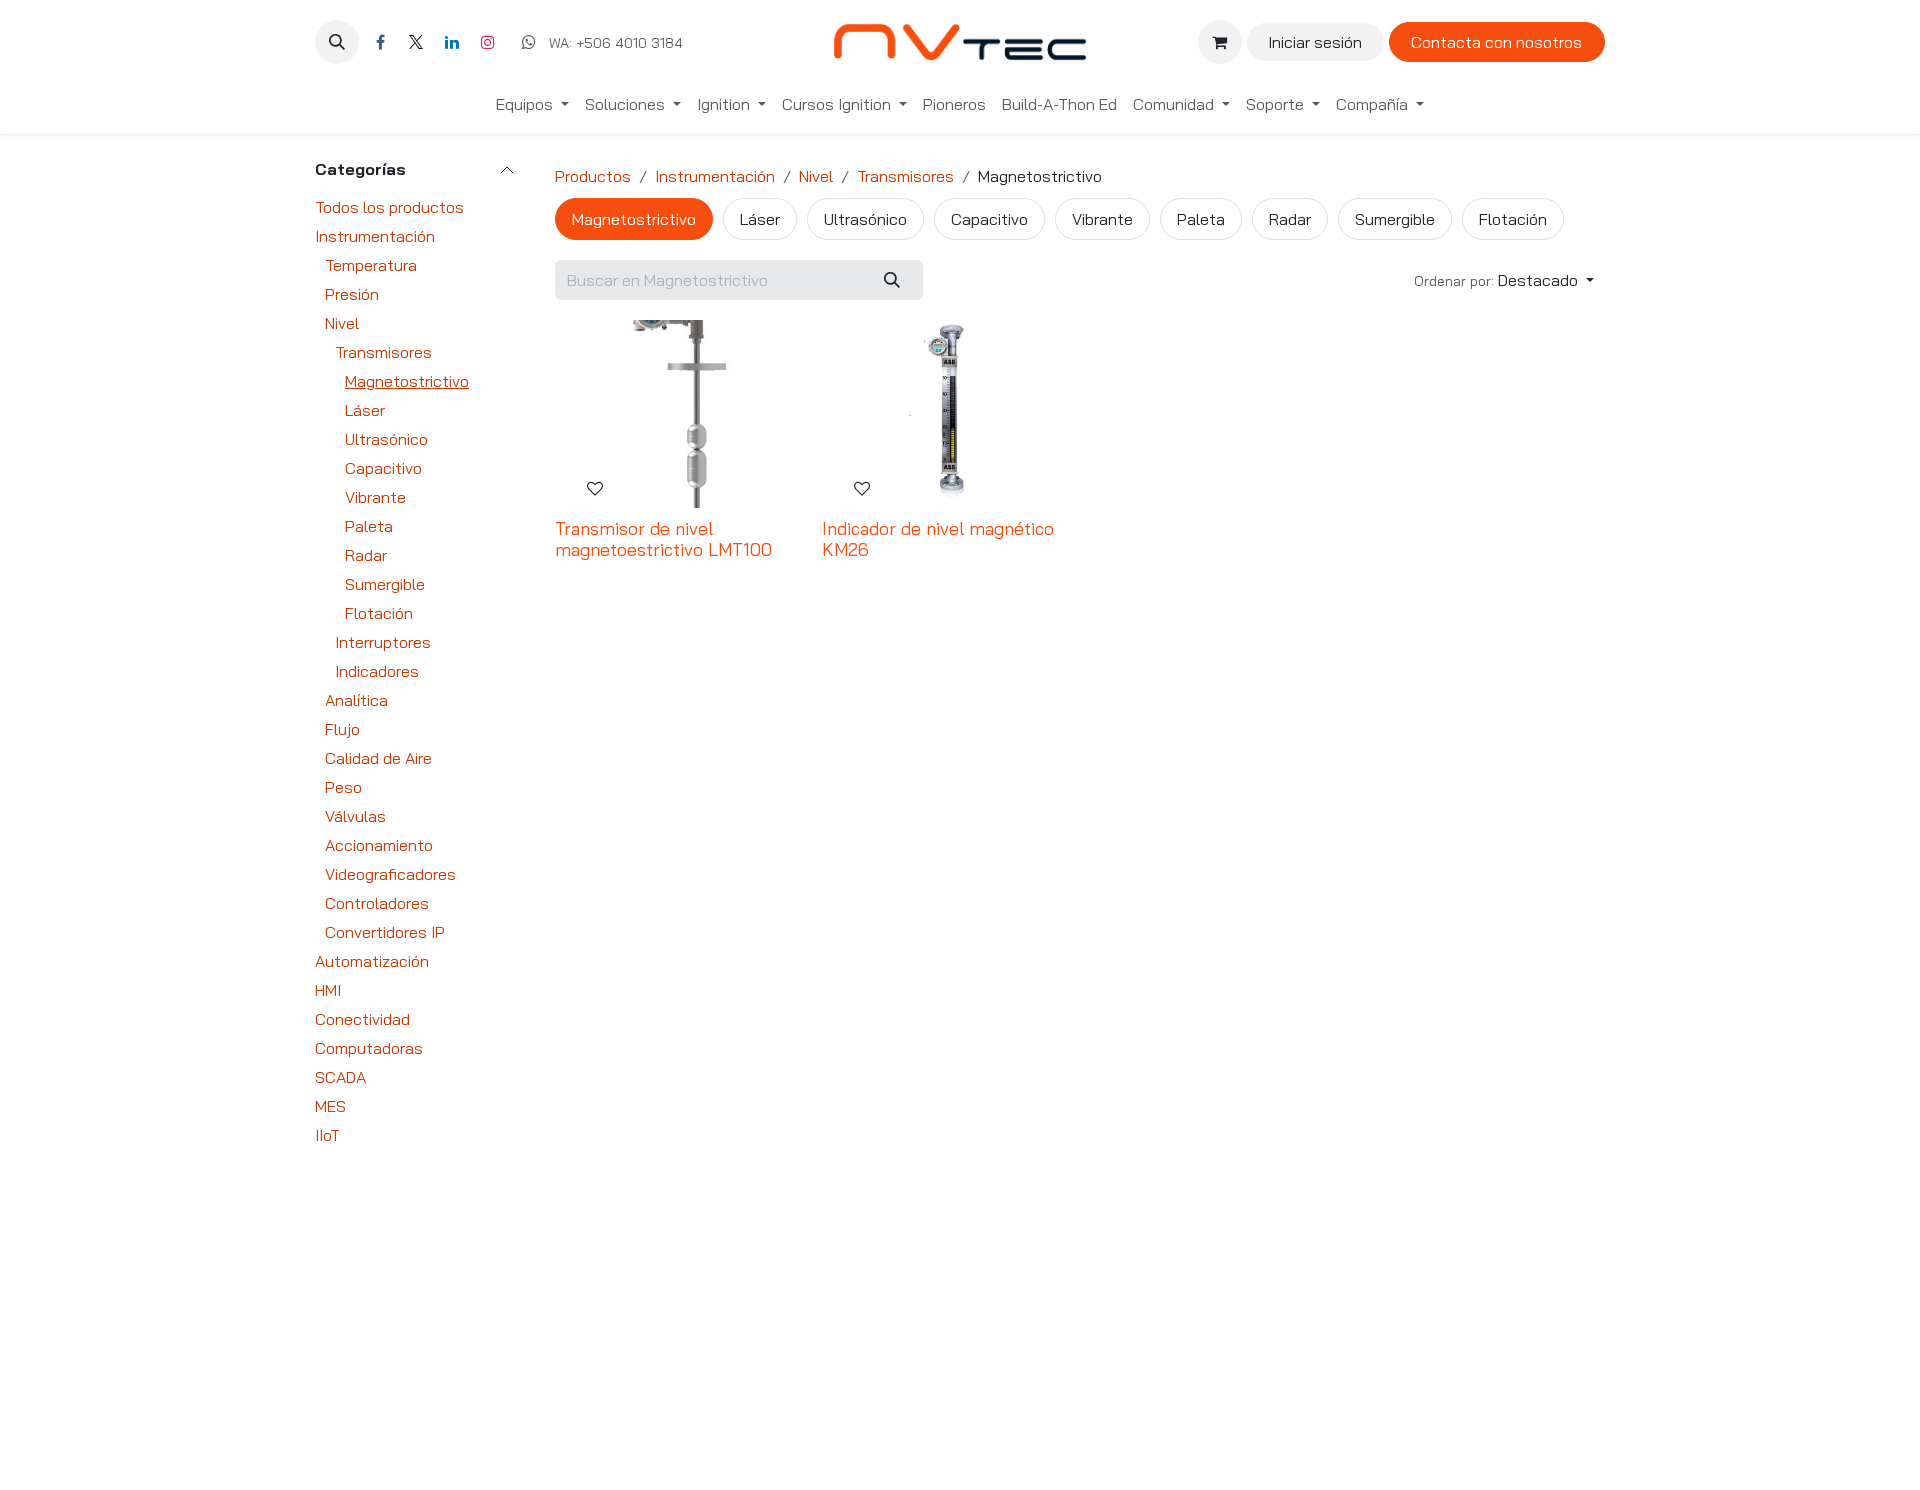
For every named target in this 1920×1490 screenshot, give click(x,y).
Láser (365, 410)
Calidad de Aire (378, 758)
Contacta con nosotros (1496, 42)
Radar (366, 555)
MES (330, 1106)
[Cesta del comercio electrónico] (1220, 42)
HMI (328, 990)
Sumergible (385, 584)
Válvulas (355, 816)
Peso (343, 787)
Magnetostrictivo (407, 381)
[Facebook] (380, 42)
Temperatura (371, 265)
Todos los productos (389, 207)
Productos (593, 176)
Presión (352, 294)
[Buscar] (892, 280)
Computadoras (369, 1048)
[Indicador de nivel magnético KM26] (947, 414)
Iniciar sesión (1315, 42)
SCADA (340, 1077)
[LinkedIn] (452, 42)
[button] (337, 42)
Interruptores (383, 642)
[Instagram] (488, 42)
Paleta (369, 526)
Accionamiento (379, 845)
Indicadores (377, 671)
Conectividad (362, 1019)
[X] (416, 42)
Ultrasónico (386, 439)
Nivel (342, 323)
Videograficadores (390, 874)
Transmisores (383, 352)
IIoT (327, 1135)
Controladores (377, 903)
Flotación (379, 613)
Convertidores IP (385, 932)
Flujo (342, 729)
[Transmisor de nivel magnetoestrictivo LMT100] (680, 414)
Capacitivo (383, 468)
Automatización (372, 961)
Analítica (356, 700)
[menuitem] (532, 104)
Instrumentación (375, 236)
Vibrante (375, 497)
